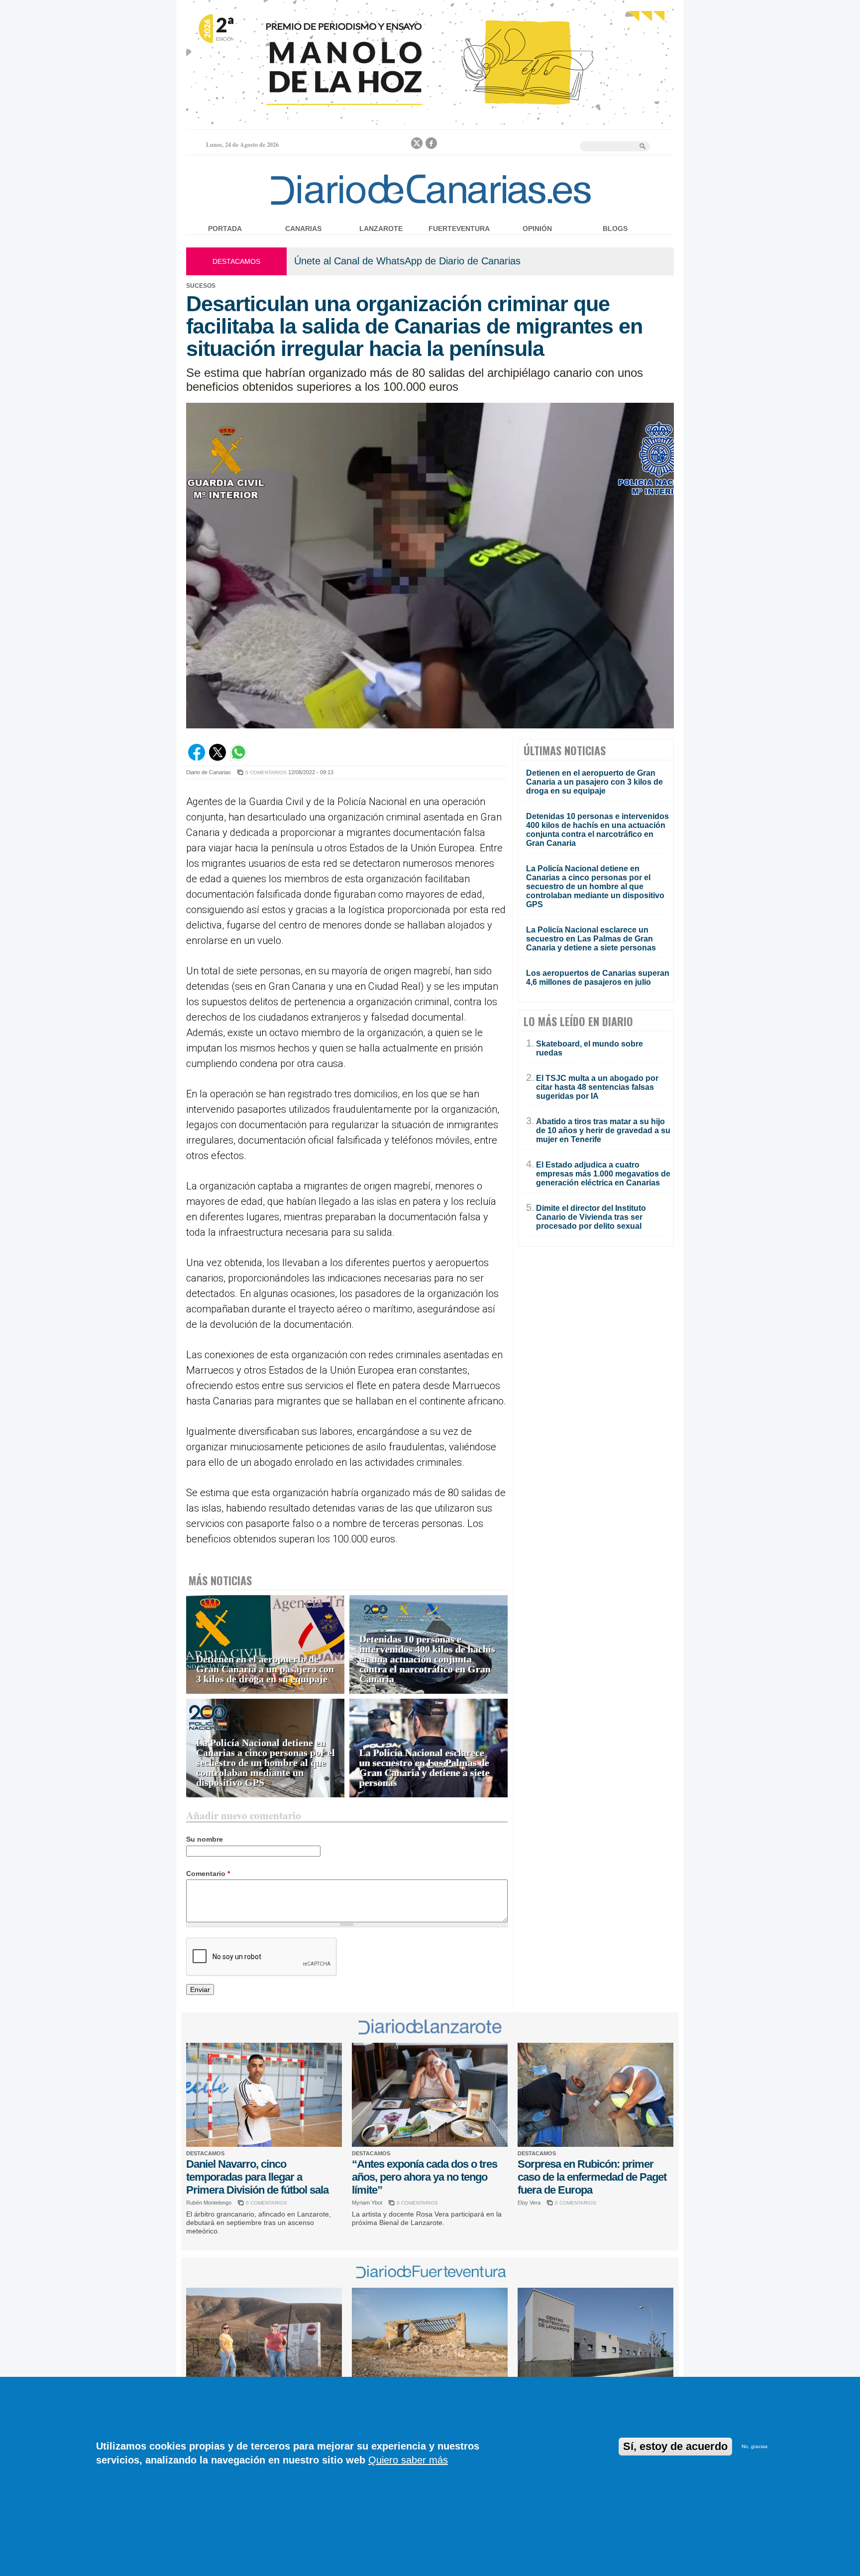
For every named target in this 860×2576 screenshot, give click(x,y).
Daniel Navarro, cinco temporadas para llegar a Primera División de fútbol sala (257, 2177)
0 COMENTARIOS (266, 772)
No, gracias (754, 2446)
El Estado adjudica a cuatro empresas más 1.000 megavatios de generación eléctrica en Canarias (603, 1174)
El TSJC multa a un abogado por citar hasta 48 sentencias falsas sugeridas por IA (597, 1087)
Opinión (537, 229)
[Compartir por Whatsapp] (238, 758)
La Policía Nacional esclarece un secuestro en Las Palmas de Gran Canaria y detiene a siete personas (425, 1768)
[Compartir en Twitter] (217, 758)
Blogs (615, 229)
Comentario (208, 1873)
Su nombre (205, 1839)
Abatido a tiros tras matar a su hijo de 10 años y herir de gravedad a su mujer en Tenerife (603, 1130)
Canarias (303, 229)
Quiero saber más (408, 2460)
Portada (225, 229)
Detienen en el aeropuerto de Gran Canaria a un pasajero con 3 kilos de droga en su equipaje (265, 1669)
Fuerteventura (459, 229)
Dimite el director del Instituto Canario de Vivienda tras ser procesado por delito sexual (591, 1217)
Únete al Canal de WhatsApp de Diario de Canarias (407, 261)
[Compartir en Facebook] (197, 758)
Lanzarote (381, 229)
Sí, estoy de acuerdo (675, 2446)
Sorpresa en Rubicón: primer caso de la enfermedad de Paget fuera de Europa (592, 2177)
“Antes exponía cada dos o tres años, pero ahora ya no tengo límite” (425, 2177)
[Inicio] (430, 207)
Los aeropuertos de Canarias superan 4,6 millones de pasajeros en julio (598, 978)
